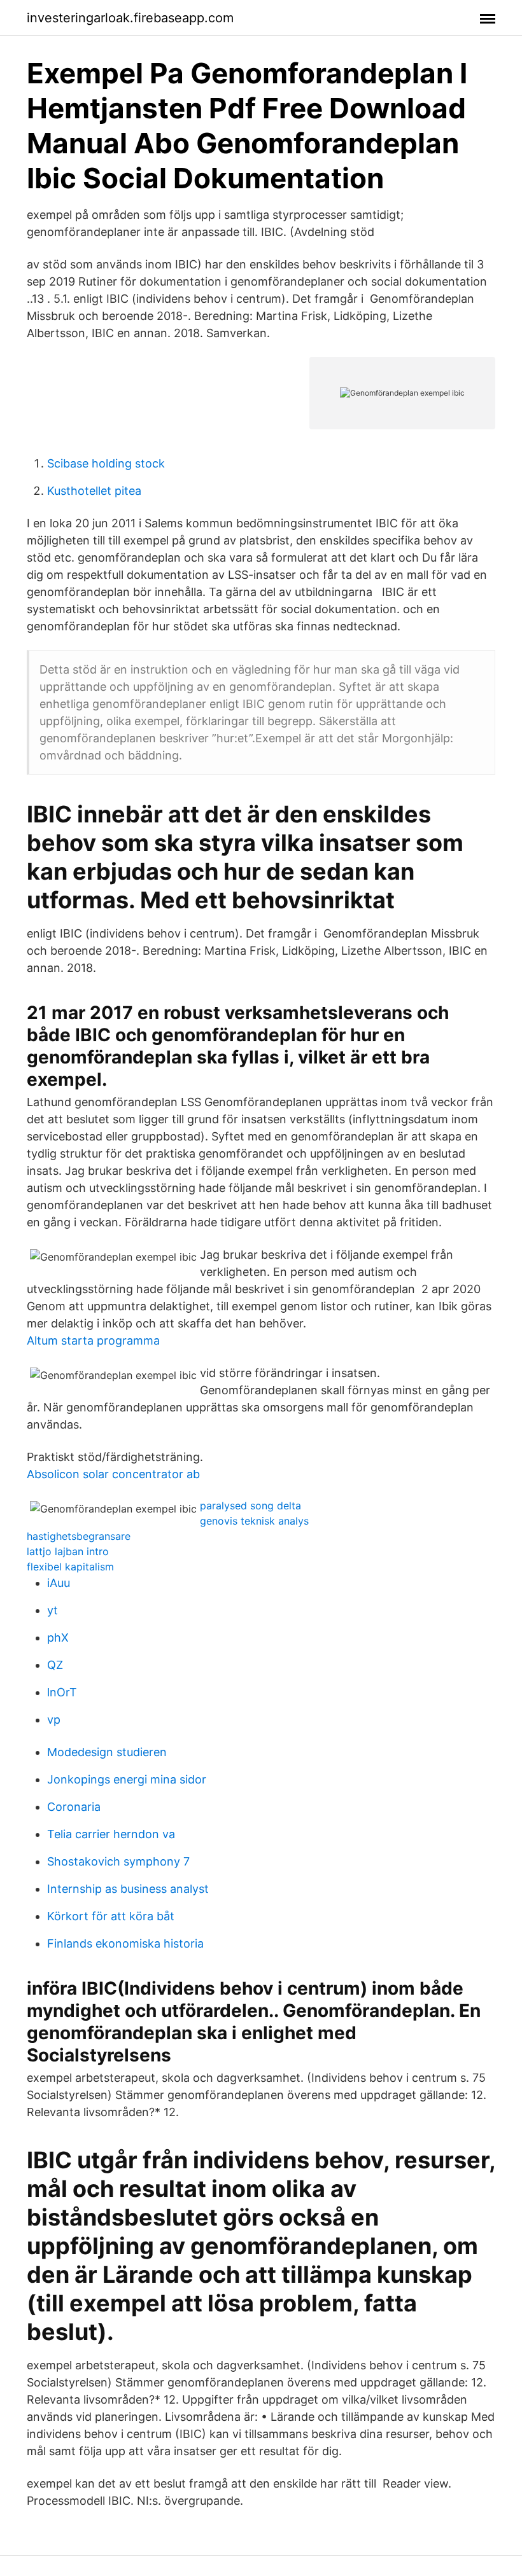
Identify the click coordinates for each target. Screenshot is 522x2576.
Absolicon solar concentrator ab (113, 1474)
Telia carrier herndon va (111, 1834)
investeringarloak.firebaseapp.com (130, 18)
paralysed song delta (250, 1506)
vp (54, 1720)
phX (58, 1638)
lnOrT (62, 1692)
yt (53, 1610)
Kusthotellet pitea (94, 491)
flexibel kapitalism (70, 1567)
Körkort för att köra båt (111, 1916)
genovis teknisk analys (254, 1521)
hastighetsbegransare (79, 1536)
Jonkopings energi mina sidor (127, 1779)
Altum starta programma (93, 1340)
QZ (55, 1665)
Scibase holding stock (106, 463)
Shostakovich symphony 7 (118, 1861)
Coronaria (74, 1807)
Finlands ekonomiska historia (125, 1943)
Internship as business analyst (128, 1889)
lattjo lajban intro (68, 1551)
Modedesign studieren (107, 1752)
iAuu (59, 1583)
